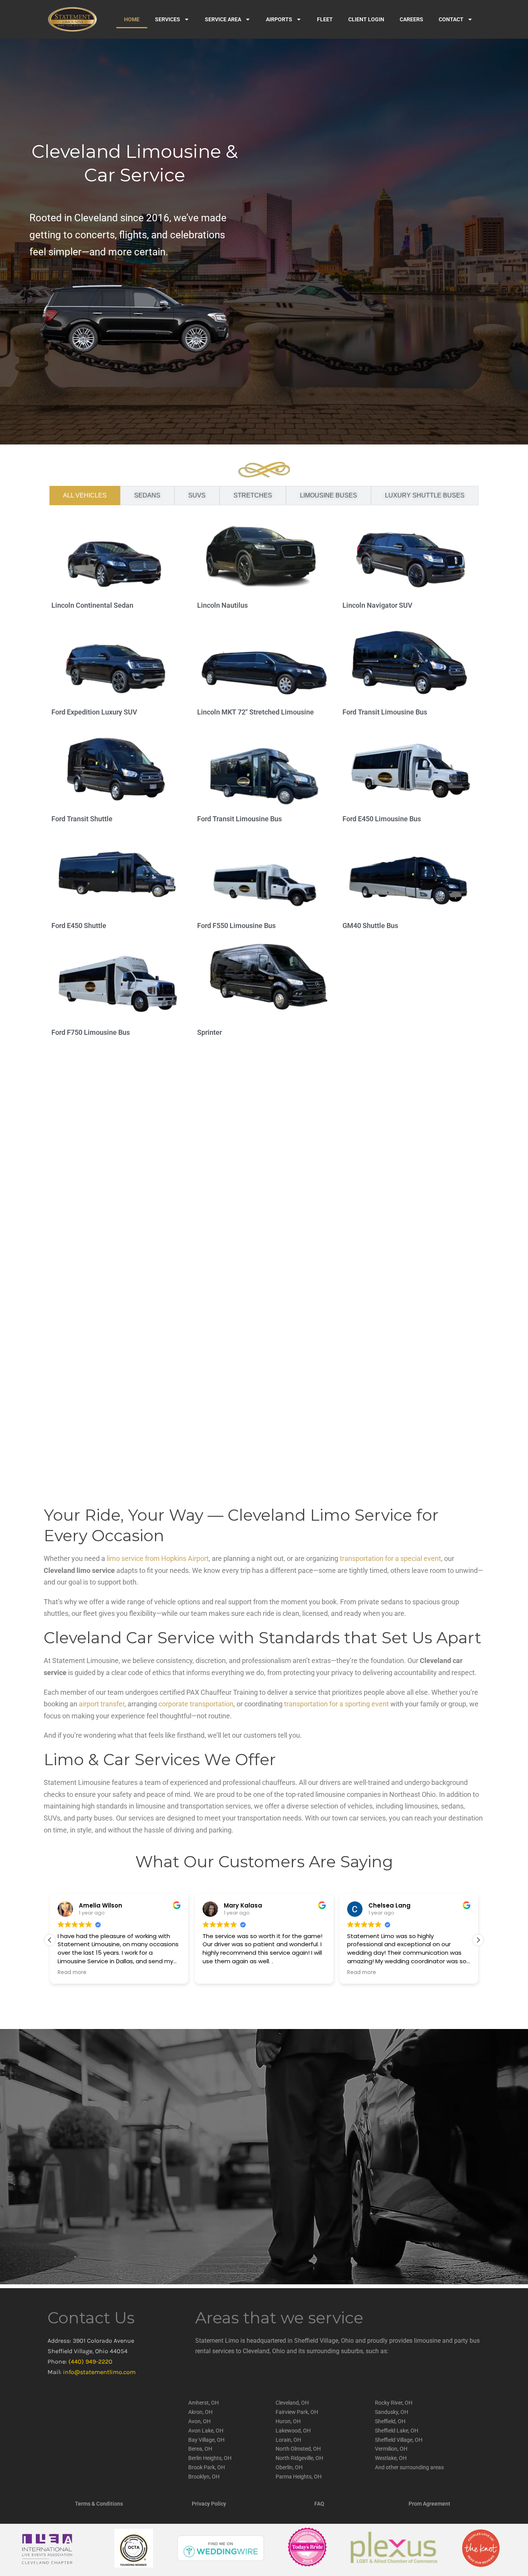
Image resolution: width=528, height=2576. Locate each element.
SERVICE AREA (223, 19)
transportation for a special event (390, 1558)
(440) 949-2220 (90, 2361)
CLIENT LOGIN (366, 19)
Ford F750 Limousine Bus (91, 1032)
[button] (478, 1940)
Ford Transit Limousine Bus (385, 712)
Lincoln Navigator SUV (377, 605)
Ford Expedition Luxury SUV (94, 712)
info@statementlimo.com (99, 2372)
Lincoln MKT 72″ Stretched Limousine (255, 712)
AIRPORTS (279, 19)
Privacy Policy (209, 2504)
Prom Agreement (429, 2504)
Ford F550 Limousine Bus (236, 926)
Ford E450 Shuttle (79, 926)
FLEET (325, 19)
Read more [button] (72, 1973)
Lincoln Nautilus (222, 605)
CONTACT (451, 19)
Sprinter (209, 1032)
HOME (132, 19)
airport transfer (102, 1704)
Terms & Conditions (99, 2504)
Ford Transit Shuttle (82, 819)
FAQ (319, 2504)
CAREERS (411, 19)
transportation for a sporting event (336, 1704)
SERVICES (168, 19)
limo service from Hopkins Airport (158, 1558)
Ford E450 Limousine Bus (382, 819)
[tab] (85, 496)
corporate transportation (196, 1704)
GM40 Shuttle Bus (370, 926)
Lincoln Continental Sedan (92, 605)
